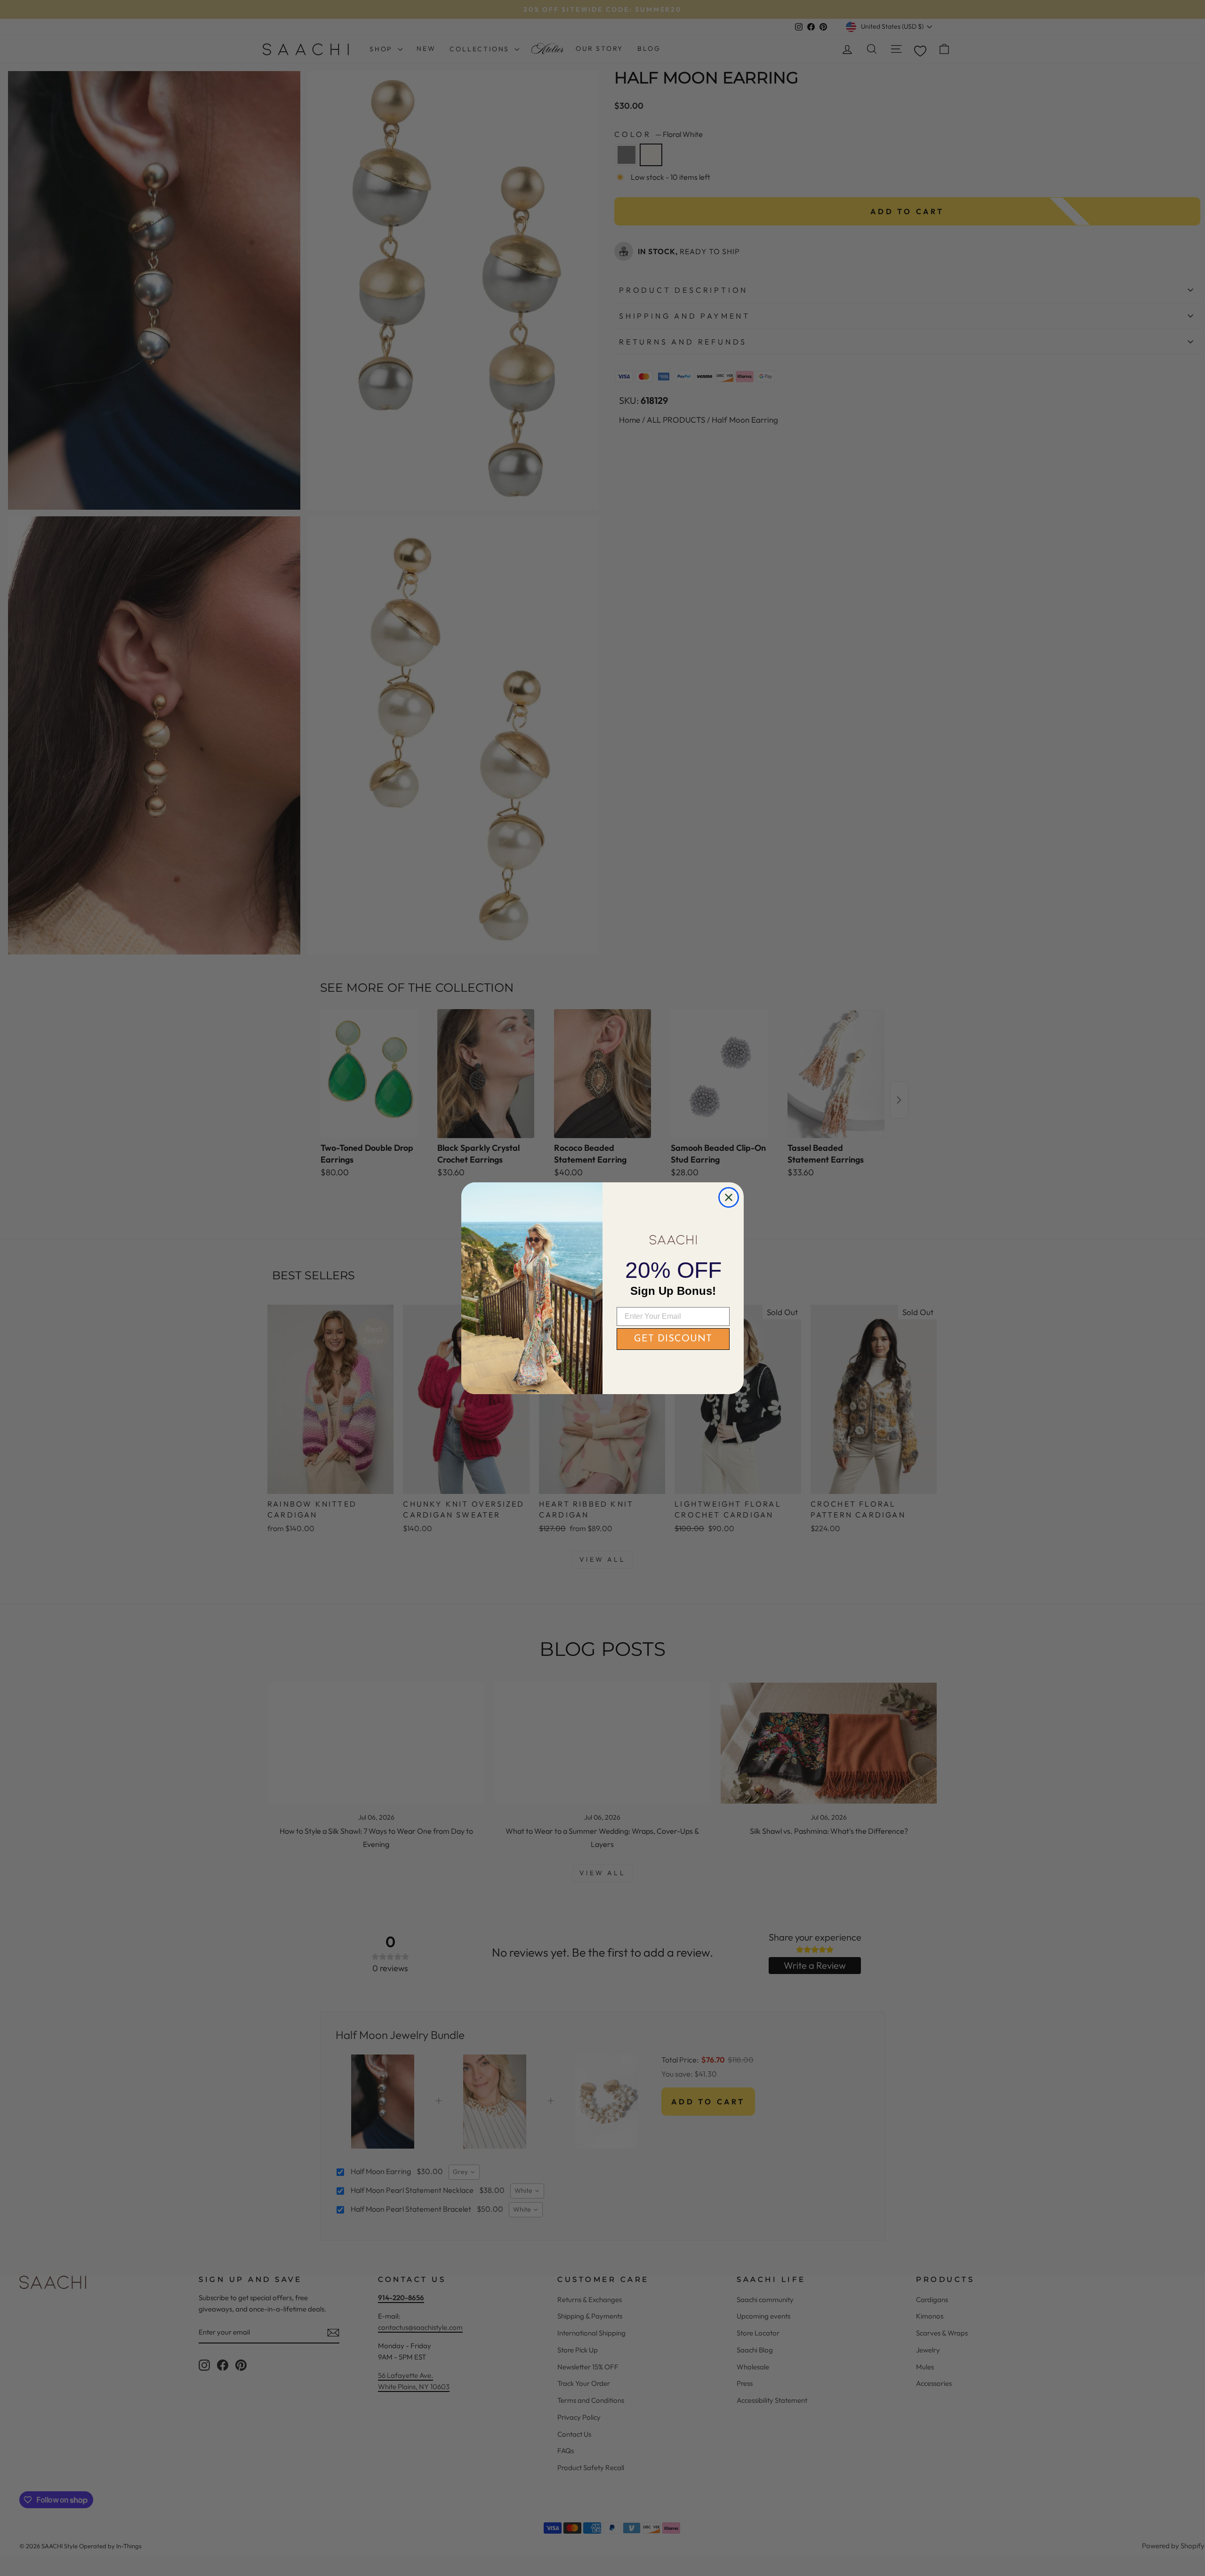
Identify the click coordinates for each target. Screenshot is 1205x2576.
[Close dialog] (729, 1197)
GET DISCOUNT (673, 1339)
